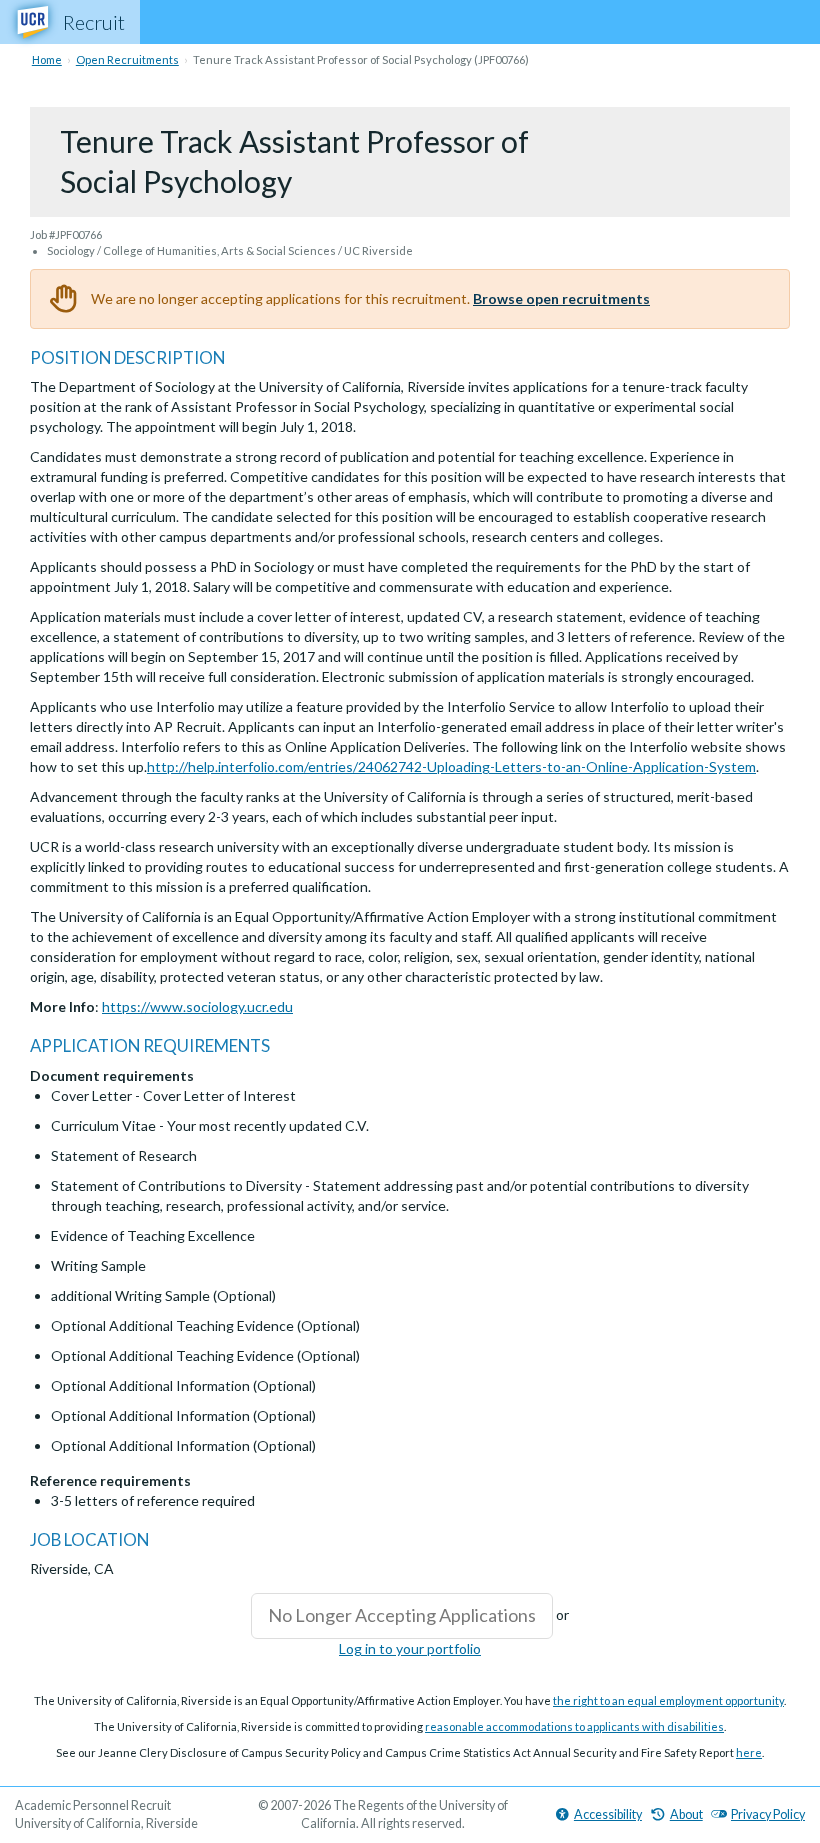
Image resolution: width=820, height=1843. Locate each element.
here (749, 1752)
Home (47, 59)
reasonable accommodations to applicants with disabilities (574, 1726)
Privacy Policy (768, 1814)
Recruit (94, 22)
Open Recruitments (127, 59)
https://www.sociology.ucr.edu (197, 1006)
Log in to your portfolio (410, 1648)
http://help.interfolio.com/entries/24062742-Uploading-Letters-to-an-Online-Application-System (451, 766)
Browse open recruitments (561, 298)
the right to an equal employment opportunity (668, 1700)
